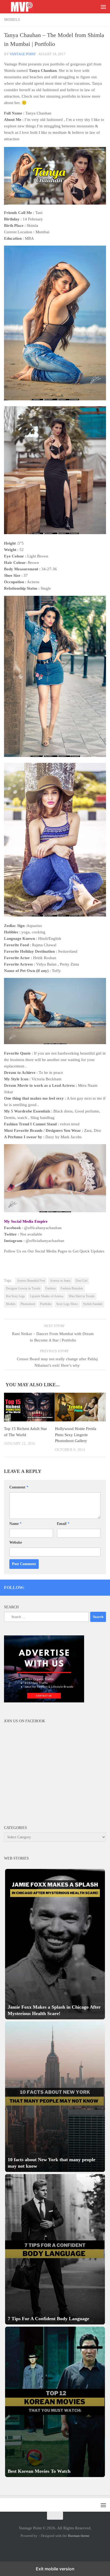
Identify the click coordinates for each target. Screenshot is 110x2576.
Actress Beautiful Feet (31, 1281)
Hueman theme (79, 2536)
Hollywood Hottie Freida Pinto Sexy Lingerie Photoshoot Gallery (76, 1435)
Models (12, 20)
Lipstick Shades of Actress (47, 1296)
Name (15, 1524)
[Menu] (103, 7)
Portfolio (46, 1304)
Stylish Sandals (93, 1304)
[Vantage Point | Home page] (27, 7)
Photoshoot (28, 1304)
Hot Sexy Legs (15, 1296)
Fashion (50, 1288)
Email (63, 1524)
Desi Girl (81, 1281)
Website (16, 1542)
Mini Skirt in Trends (82, 1296)
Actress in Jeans (60, 1281)
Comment (19, 1487)
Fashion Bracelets (72, 1288)
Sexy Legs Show (67, 1304)
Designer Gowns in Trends (23, 1288)
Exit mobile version (55, 2569)
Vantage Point (23, 54)
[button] (55, 1944)
